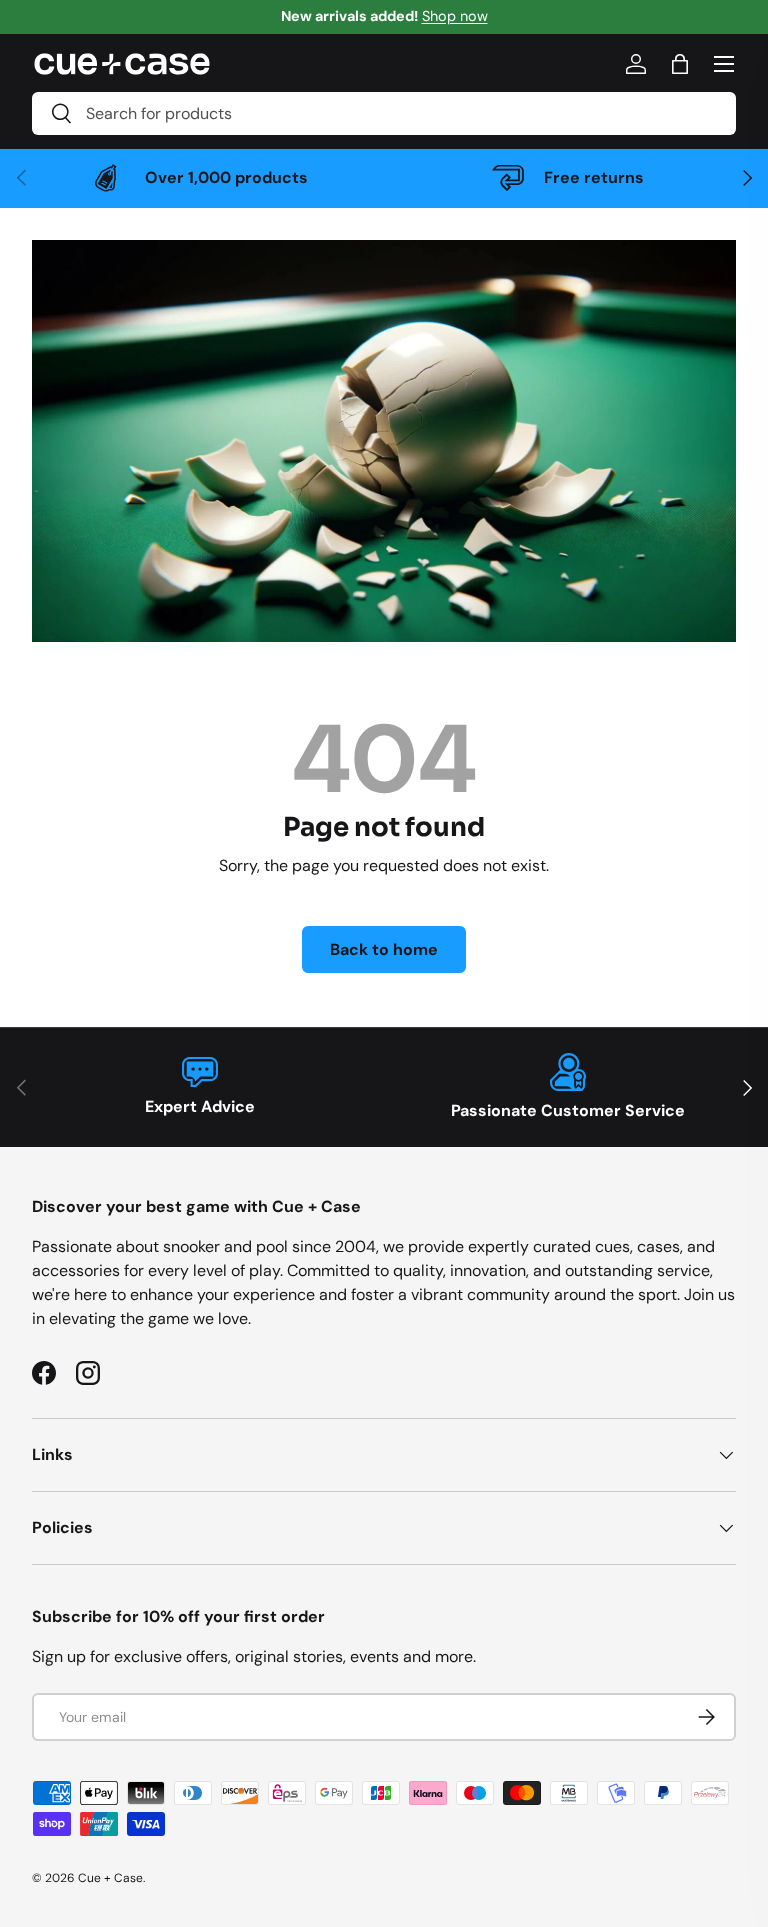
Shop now (455, 16)
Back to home (384, 949)
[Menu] (724, 64)
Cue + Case (110, 1878)
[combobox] (384, 113)
